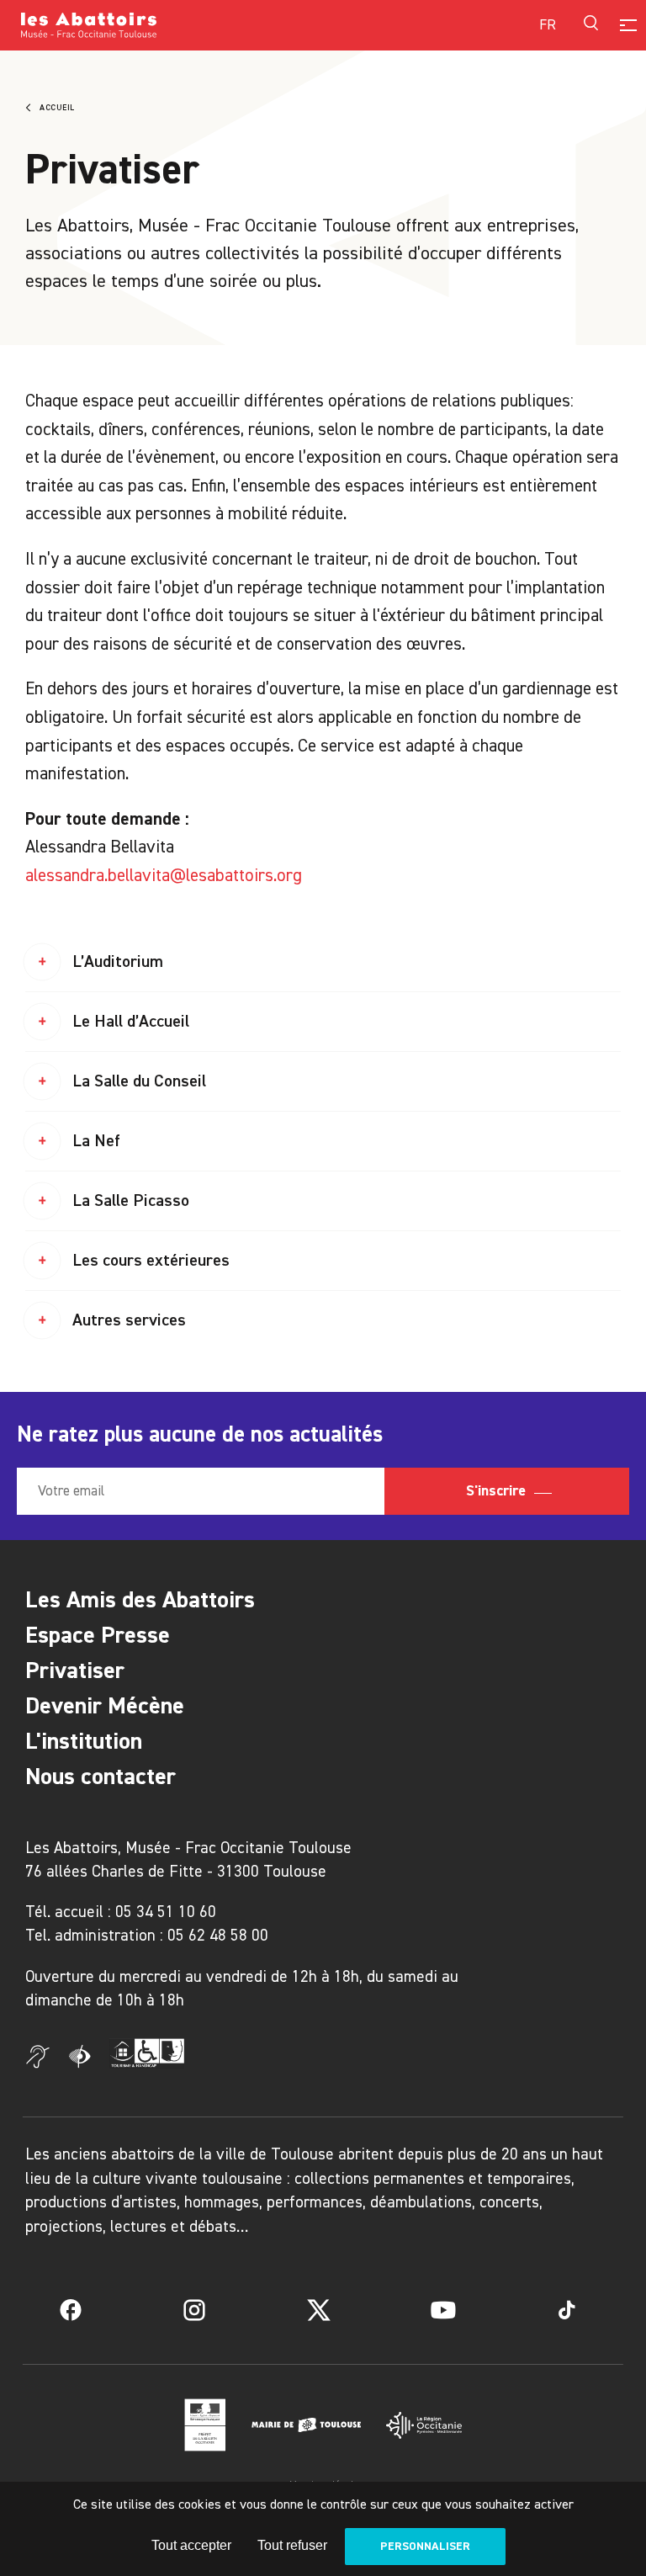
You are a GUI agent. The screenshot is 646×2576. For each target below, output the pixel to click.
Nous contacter (101, 1776)
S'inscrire (498, 1490)
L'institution (84, 1741)
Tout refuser (292, 2545)
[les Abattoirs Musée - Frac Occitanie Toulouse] (172, 25)
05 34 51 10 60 (166, 1912)
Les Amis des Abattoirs (140, 1599)
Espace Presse (98, 1635)
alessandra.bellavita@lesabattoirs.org (164, 875)
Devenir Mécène (105, 1705)
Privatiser (75, 1670)
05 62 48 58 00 (218, 1935)
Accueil (57, 108)
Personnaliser (425, 2546)
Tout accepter (191, 2545)
